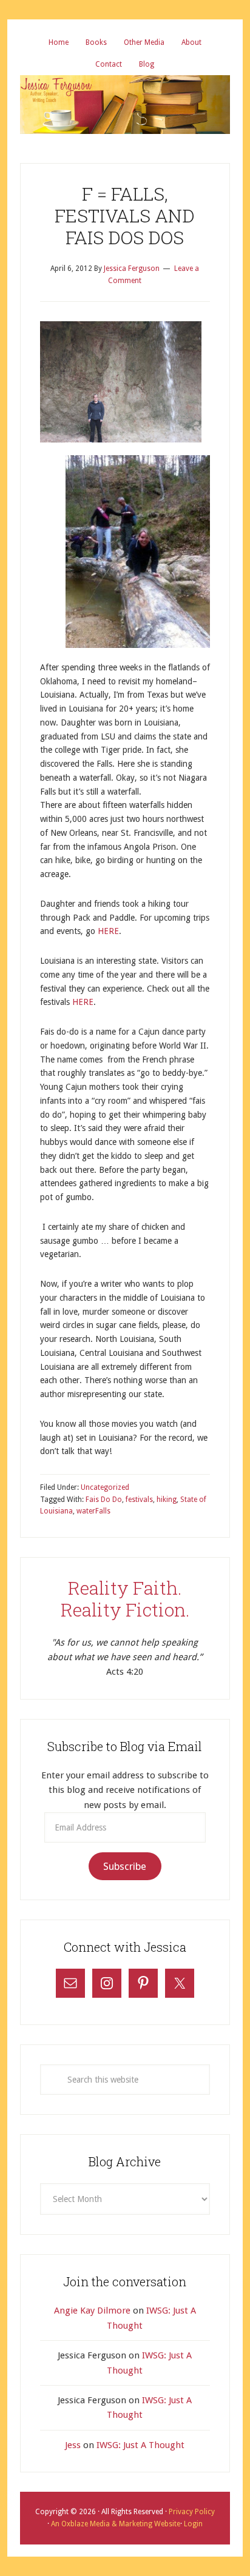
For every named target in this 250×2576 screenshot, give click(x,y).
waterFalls (93, 1511)
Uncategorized (105, 1487)
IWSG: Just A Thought (140, 2445)
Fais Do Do (104, 1500)
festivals (139, 1500)
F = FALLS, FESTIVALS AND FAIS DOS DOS (125, 215)
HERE (108, 931)
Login (192, 2524)
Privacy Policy (192, 2512)
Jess (73, 2445)
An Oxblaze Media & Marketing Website (115, 2524)
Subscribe (125, 1866)
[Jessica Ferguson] (125, 85)
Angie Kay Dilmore (92, 2311)
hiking (167, 1500)
